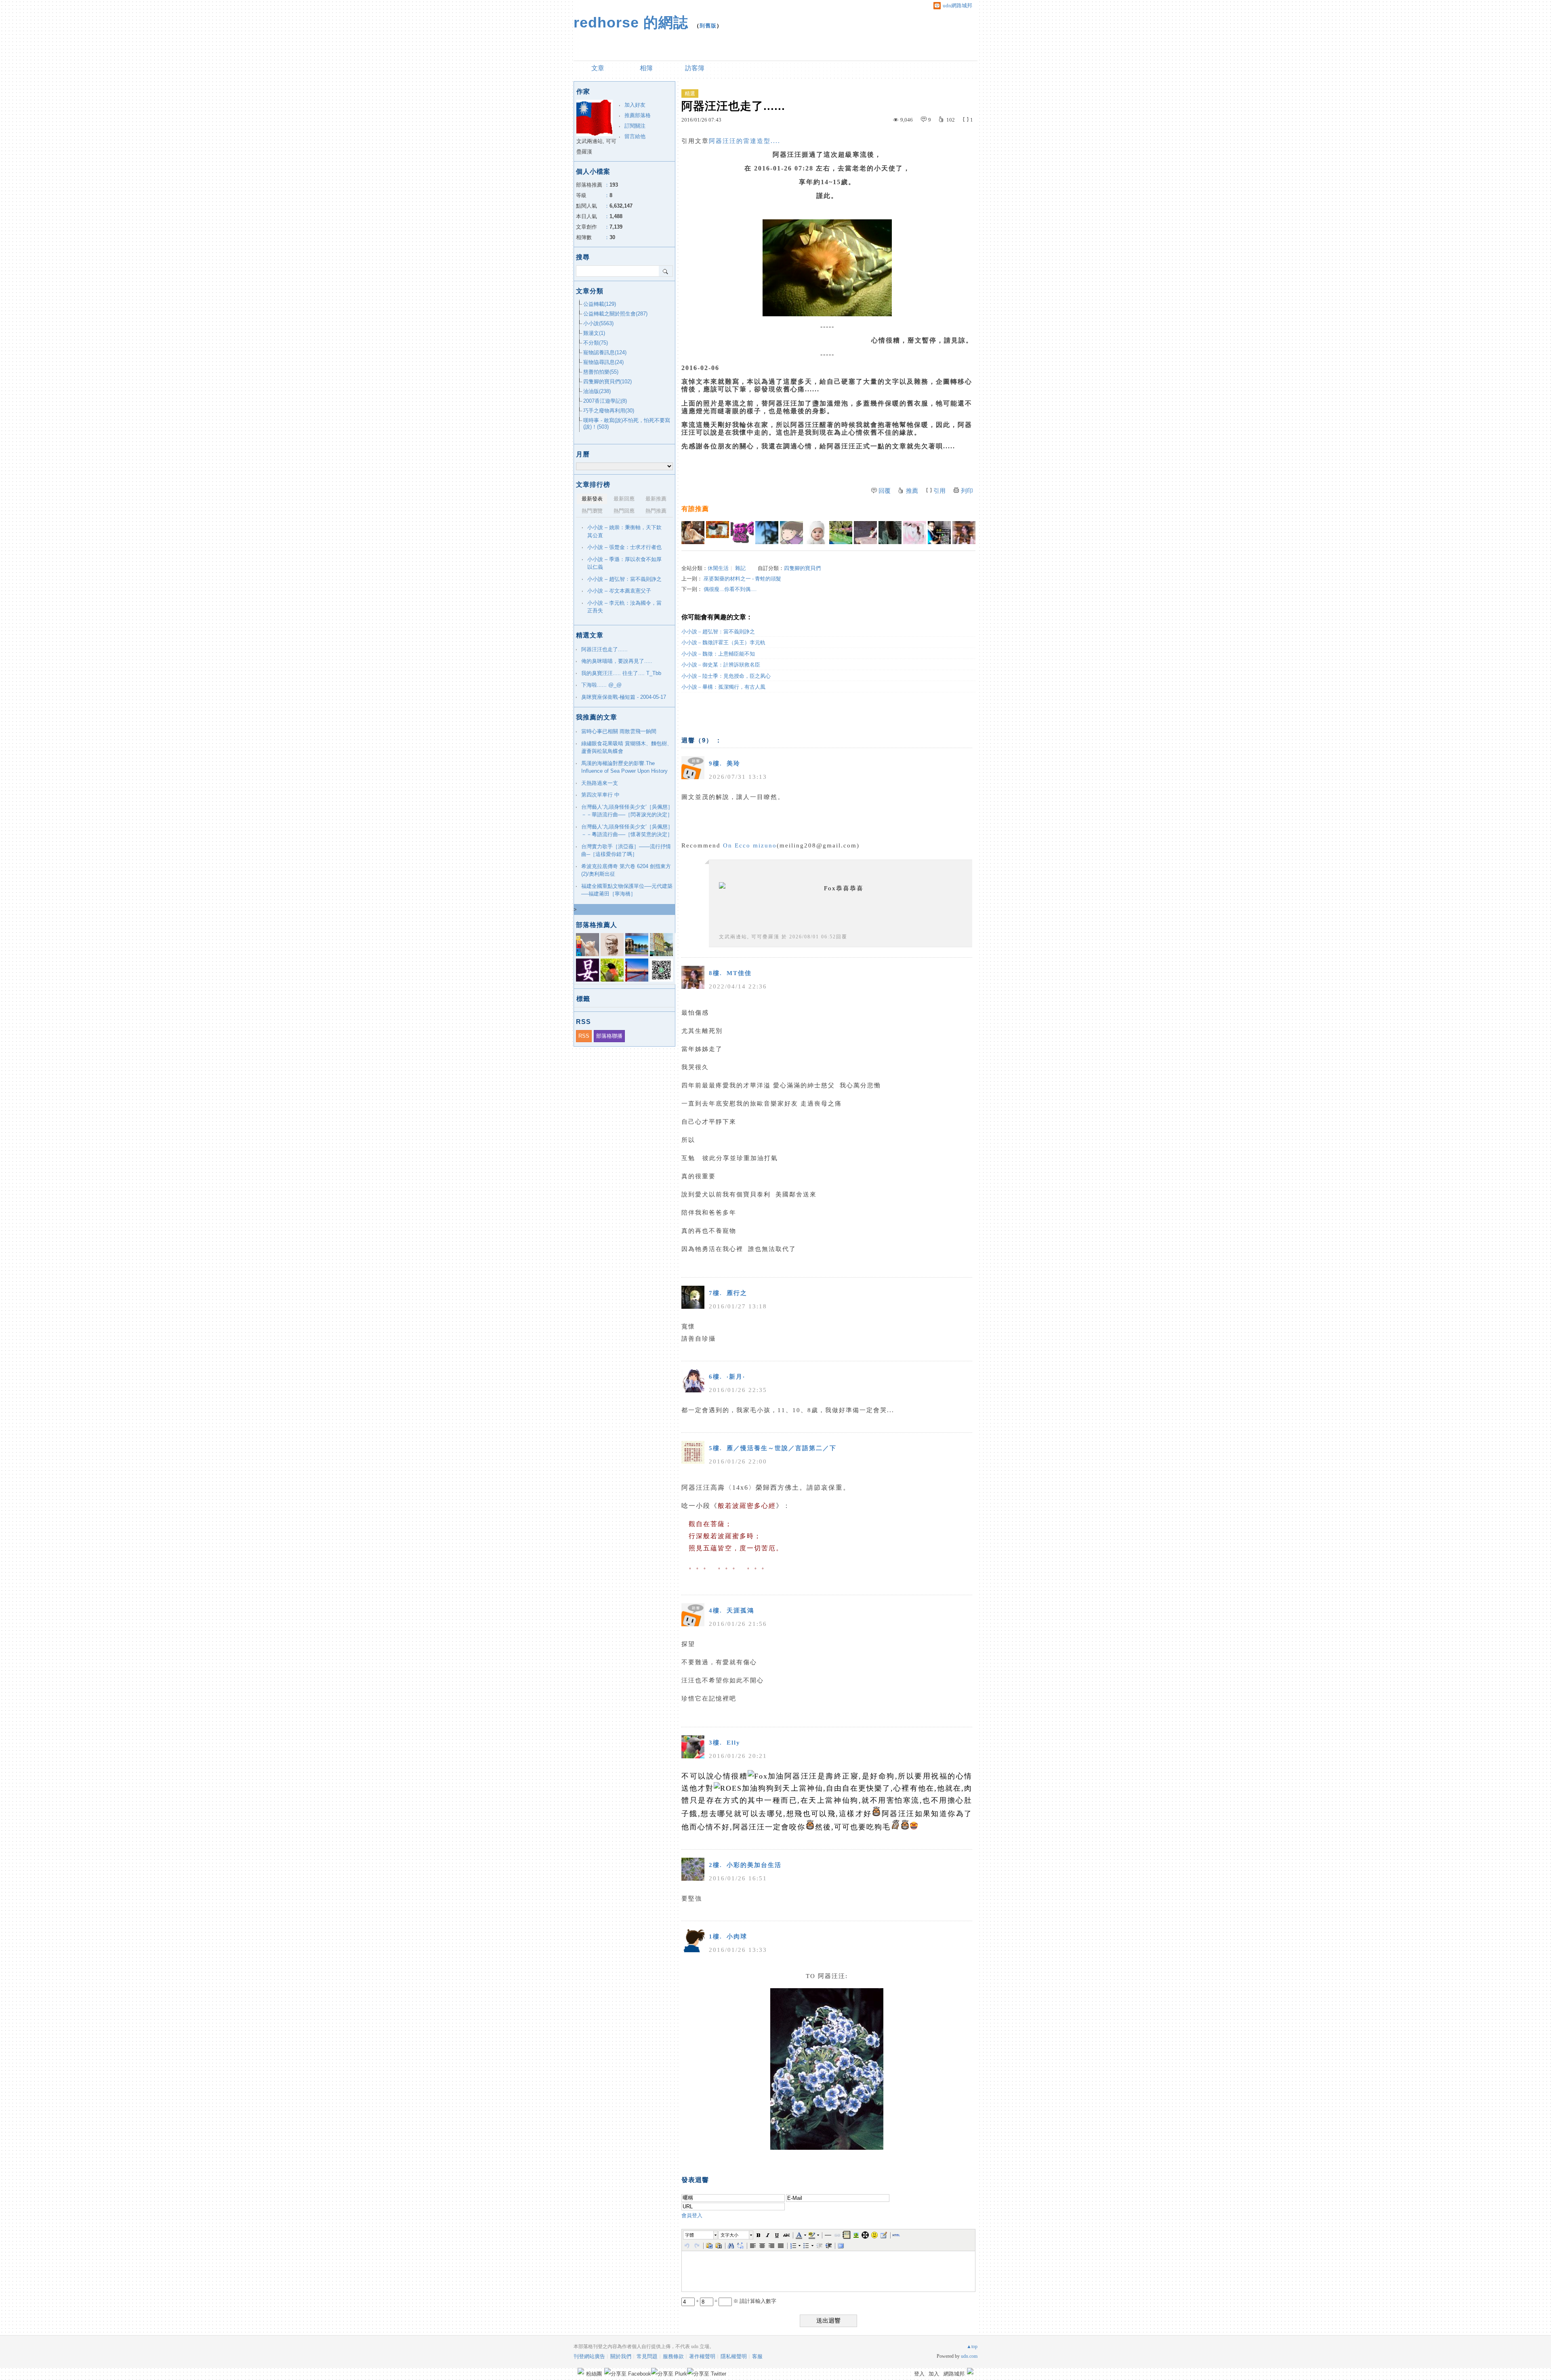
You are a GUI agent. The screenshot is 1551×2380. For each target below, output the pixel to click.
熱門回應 (624, 511)
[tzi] (767, 533)
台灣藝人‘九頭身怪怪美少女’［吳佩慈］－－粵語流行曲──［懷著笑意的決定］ (627, 831)
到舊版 (708, 26)
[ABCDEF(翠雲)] (718, 533)
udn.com (969, 2356)
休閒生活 (718, 568)
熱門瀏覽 (592, 511)
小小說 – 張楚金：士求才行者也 (624, 547)
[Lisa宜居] (791, 533)
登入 (919, 2374)
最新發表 (592, 499)
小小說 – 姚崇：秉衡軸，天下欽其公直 (624, 531)
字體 (689, 2235)
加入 (934, 2374)
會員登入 (692, 2215)
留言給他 (635, 136)
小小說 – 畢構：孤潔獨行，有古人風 (723, 687)
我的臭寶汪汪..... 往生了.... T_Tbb (621, 673)
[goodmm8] (693, 533)
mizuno (765, 845)
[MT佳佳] (964, 533)
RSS (584, 1036)
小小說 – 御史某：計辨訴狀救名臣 (721, 665)
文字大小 (729, 2235)
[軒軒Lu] (890, 533)
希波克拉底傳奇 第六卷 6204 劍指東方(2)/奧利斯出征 (626, 870)
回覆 (885, 491)
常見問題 (647, 2356)
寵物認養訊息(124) (605, 352)
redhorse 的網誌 (631, 22)
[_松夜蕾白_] (742, 533)
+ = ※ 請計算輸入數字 (736, 2301)
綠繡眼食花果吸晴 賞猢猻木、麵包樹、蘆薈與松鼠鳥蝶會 (627, 747)
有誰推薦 (695, 509)
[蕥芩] (915, 533)
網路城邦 (954, 2374)
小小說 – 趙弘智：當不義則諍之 (718, 632)
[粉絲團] (581, 2371)
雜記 (740, 568)
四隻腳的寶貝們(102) (607, 382)
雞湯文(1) (594, 333)
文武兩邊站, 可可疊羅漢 (749, 937)
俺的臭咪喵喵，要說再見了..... (617, 661)
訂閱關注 (635, 126)
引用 (939, 491)
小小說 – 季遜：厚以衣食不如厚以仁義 (624, 563)
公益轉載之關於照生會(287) (615, 314)
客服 (757, 2356)
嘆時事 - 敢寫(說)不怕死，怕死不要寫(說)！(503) (627, 424)
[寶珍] (816, 533)
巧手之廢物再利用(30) (609, 411)
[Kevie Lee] (841, 533)
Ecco (743, 845)
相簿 (646, 68)
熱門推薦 (656, 511)
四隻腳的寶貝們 (802, 568)
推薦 (912, 491)
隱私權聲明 (734, 2356)
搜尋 (666, 271)
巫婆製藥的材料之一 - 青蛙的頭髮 (742, 579)
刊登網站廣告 (589, 2356)
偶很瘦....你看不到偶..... (730, 589)
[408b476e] (939, 533)
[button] (701, 2235)
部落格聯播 (609, 1036)
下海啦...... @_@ (601, 685)
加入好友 (635, 105)
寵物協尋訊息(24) (603, 362)
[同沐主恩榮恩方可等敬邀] (865, 533)
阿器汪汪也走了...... (604, 649)
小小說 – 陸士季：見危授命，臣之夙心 (726, 676)
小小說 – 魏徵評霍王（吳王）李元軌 (723, 642)
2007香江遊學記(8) (605, 401)
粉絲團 (594, 2374)
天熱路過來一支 (600, 783)
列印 (967, 491)
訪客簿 (695, 68)
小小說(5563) (598, 323)
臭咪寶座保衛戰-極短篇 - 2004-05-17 (624, 697)
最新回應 (624, 499)
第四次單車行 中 (600, 795)
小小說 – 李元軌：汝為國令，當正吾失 (624, 607)
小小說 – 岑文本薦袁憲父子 (619, 591)
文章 (598, 68)
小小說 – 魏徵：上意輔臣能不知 (718, 654)
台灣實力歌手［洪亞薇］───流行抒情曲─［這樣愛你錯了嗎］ (626, 850)
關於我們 (621, 2356)
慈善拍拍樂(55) (601, 372)
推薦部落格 (638, 115)
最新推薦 (656, 499)
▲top (972, 2346)
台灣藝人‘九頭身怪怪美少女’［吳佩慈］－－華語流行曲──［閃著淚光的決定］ (627, 811)
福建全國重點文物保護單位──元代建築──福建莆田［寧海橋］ (627, 890)
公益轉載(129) (600, 304)
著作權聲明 (702, 2356)
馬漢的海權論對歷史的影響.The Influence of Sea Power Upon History (624, 767)
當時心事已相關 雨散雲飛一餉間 (619, 731)
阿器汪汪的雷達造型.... (745, 141)
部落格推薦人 (597, 925)
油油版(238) (597, 391)
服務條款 (673, 2356)
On (728, 845)
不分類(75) (596, 343)
